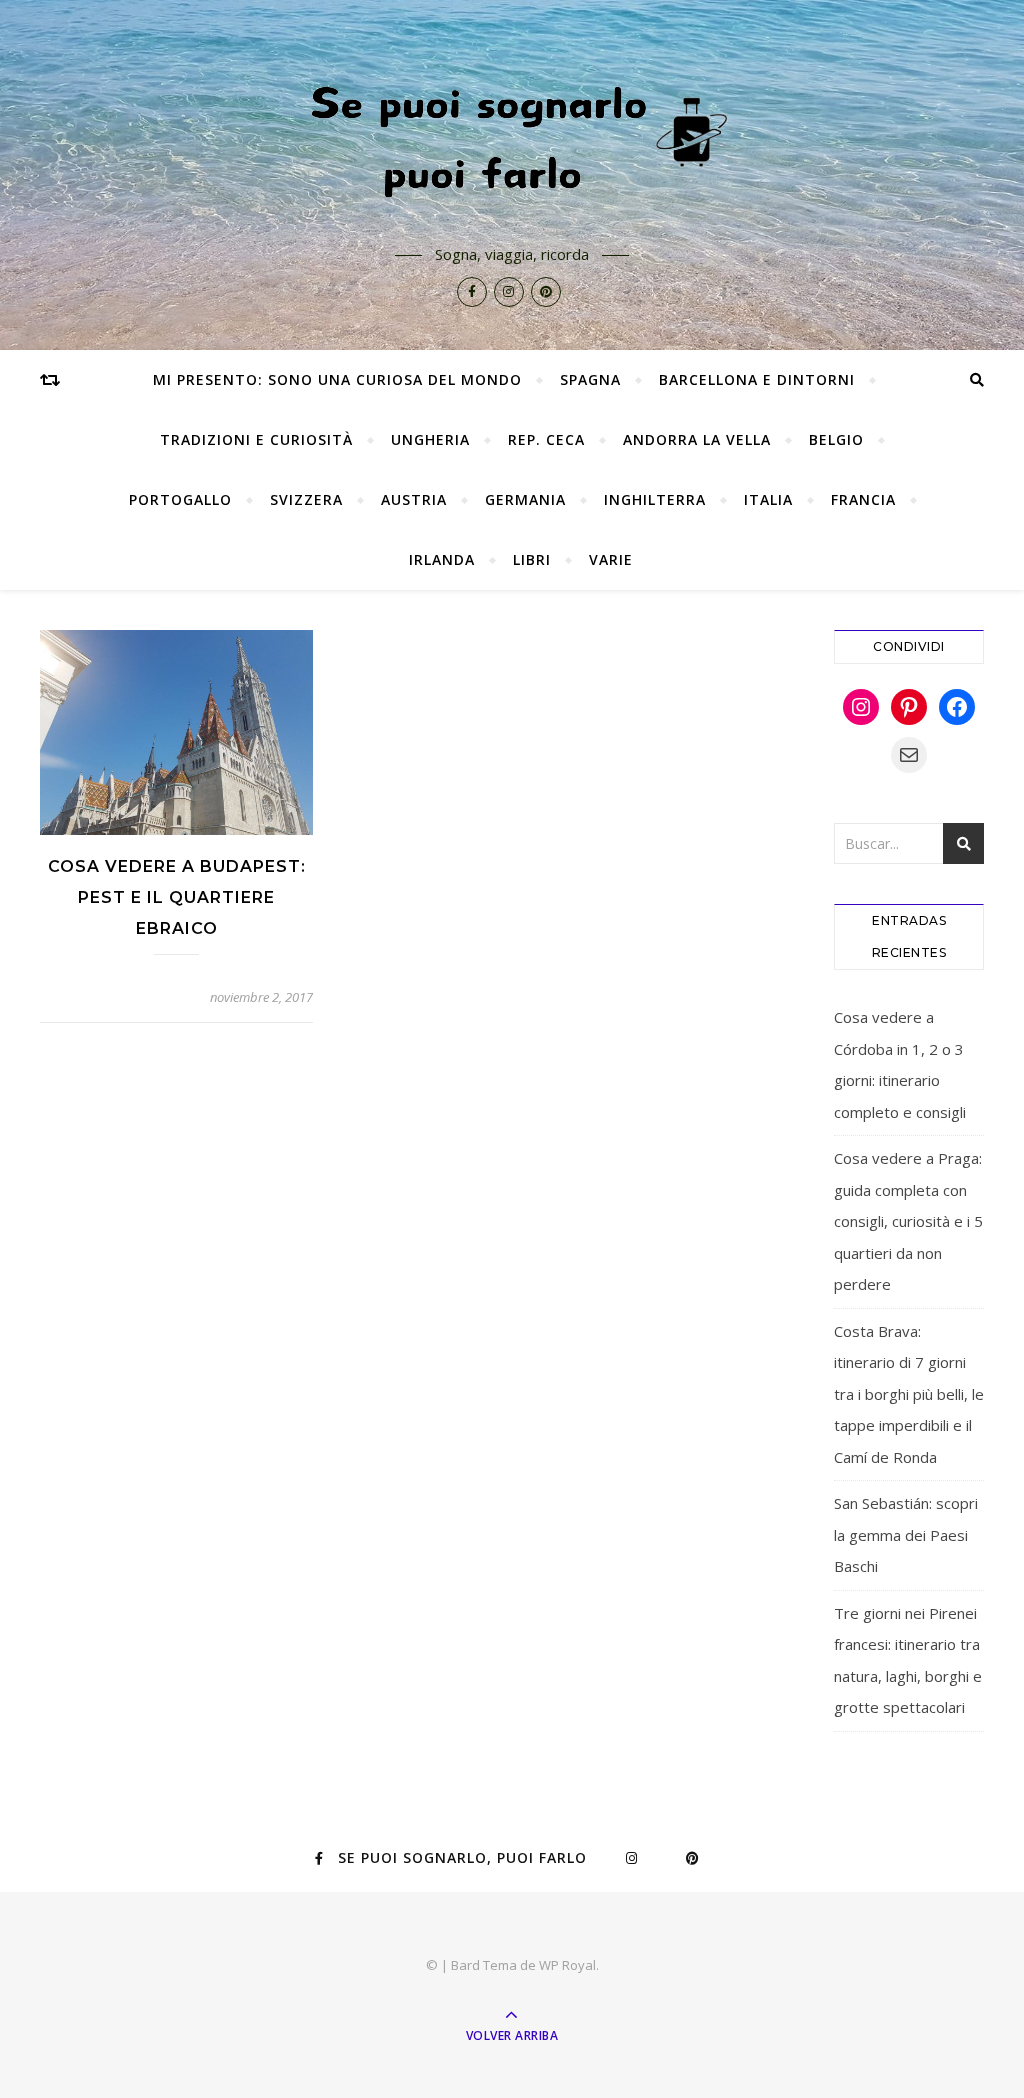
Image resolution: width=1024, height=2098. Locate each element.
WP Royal (567, 1965)
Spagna (590, 379)
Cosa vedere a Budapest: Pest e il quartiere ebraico (177, 897)
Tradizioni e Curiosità (256, 439)
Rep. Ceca (546, 439)
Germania (525, 499)
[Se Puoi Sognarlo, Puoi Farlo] (512, 137)
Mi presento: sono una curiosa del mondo (337, 379)
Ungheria (430, 439)
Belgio (836, 439)
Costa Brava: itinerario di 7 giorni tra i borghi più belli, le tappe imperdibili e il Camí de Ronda (909, 1394)
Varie (611, 559)
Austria (414, 499)
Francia (863, 499)
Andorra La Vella (697, 439)
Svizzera (306, 499)
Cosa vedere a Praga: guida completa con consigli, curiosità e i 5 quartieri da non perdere (908, 1221)
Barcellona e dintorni (757, 379)
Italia (768, 499)
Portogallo (180, 499)
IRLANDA (442, 559)
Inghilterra (655, 499)
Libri (532, 559)
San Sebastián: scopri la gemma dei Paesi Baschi (906, 1534)
